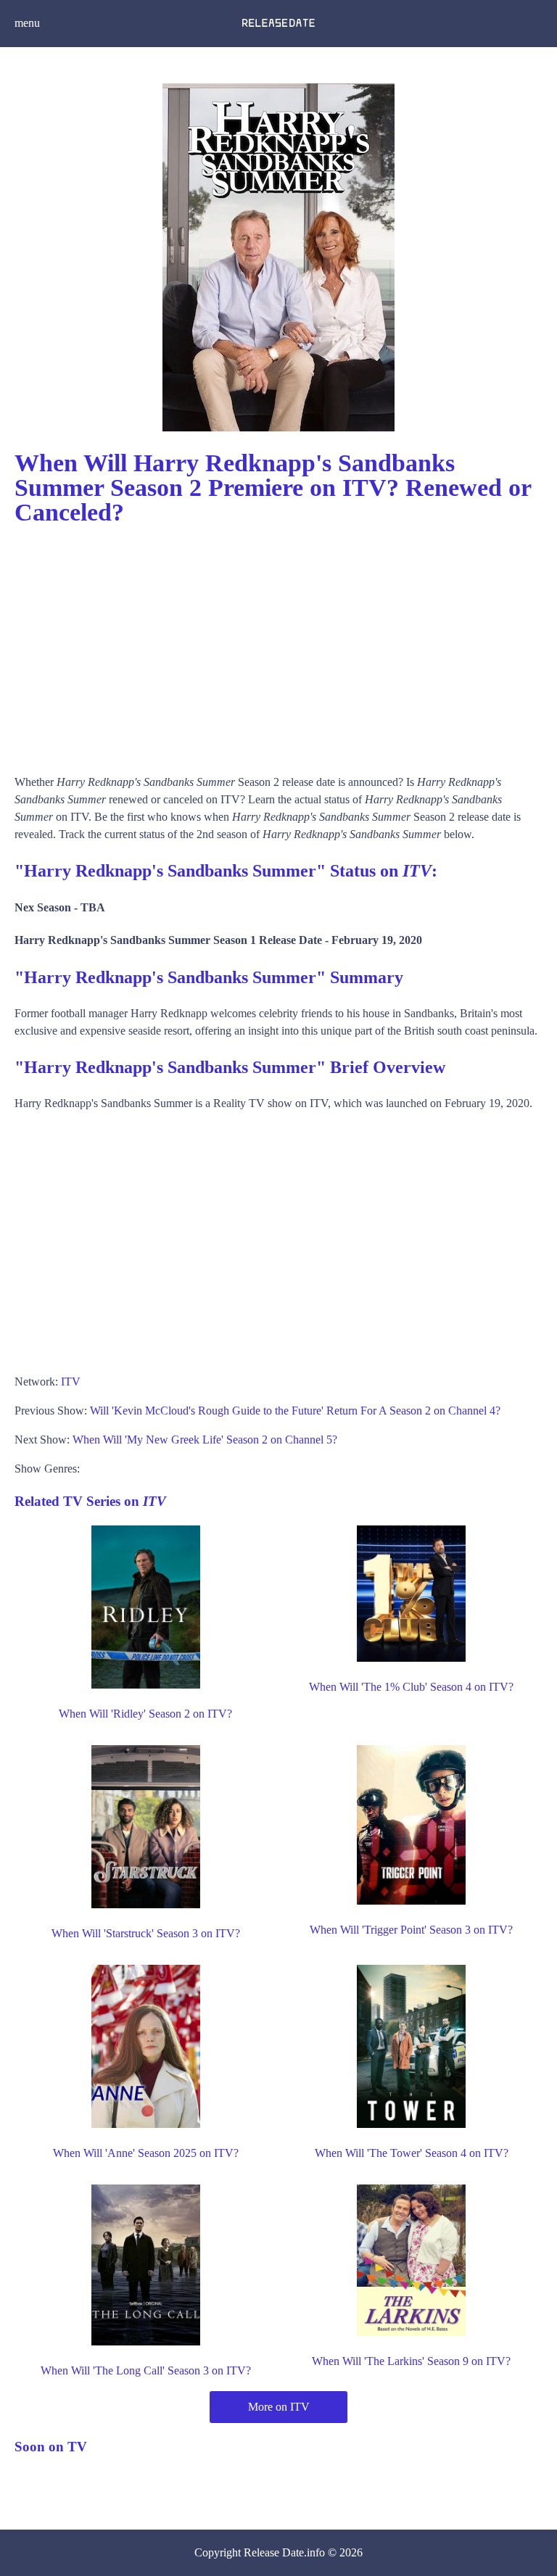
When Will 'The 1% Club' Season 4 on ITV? (411, 1687)
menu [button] (27, 23)
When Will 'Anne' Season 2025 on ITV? (146, 2153)
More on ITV (279, 2407)
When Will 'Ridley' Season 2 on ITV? (145, 1714)
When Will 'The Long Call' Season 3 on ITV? (146, 2370)
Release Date (274, 2552)
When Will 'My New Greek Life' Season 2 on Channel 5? (205, 1440)
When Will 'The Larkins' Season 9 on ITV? (411, 2361)
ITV (71, 1382)
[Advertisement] (278, 643)
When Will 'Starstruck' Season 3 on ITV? (146, 1933)
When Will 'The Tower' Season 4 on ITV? (412, 2153)
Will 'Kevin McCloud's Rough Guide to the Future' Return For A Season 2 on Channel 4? (295, 1411)
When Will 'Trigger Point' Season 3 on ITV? (411, 1930)
